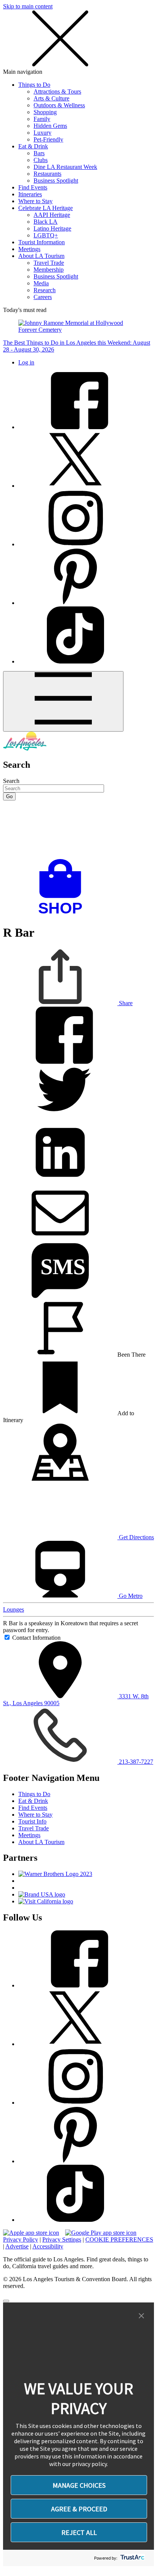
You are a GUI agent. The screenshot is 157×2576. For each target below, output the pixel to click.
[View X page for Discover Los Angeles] (75, 486)
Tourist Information (42, 242)
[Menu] (63, 701)
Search (11, 781)
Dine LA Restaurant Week (65, 167)
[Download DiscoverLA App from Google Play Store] (101, 2233)
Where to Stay (35, 201)
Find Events (33, 187)
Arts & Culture (51, 98)
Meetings (29, 249)
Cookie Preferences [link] (119, 2239)
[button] (141, 2316)
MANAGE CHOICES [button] (79, 2485)
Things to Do (34, 85)
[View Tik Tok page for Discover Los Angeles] (75, 661)
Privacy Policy (21, 2239)
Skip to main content (28, 6)
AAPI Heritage (52, 215)
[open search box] (78, 830)
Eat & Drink (33, 146)
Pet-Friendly (48, 139)
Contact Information (36, 1638)
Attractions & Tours (57, 91)
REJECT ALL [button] (79, 2532)
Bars (39, 153)
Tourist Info (32, 1821)
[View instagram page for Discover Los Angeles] (75, 544)
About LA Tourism (41, 256)
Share (125, 1003)
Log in (26, 362)
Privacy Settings (62, 2239)
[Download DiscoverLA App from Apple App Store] (31, 2233)
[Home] (25, 749)
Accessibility (48, 2246)
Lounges (14, 1609)
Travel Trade (49, 263)
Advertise (17, 2246)
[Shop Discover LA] (63, 914)
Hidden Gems (50, 126)
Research (45, 290)
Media (41, 283)
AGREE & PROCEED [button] (79, 2509)
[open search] (78, 830)
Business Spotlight (56, 181)
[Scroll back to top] (6, 2301)
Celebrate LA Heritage (46, 208)
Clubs (41, 160)
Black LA (46, 222)
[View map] (60, 1479)
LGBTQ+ (46, 235)
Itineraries (30, 194)
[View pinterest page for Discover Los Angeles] (75, 603)
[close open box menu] (60, 65)
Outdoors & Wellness (59, 105)
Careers (43, 297)
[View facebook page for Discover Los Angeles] (75, 427)
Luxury (42, 133)
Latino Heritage (52, 228)
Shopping (45, 112)
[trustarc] (132, 2558)
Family (42, 119)
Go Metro (130, 1596)
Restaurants (47, 174)
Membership (49, 270)
